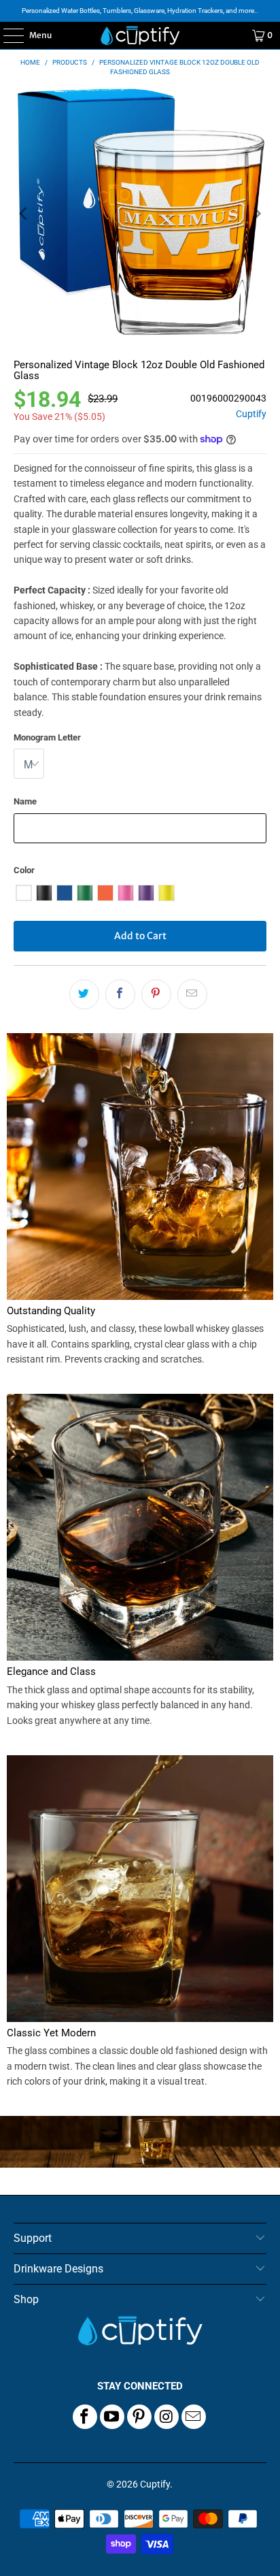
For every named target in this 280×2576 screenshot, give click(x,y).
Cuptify (251, 414)
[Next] (256, 213)
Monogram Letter (47, 737)
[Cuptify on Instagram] (167, 2417)
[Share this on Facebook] (120, 994)
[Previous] (24, 213)
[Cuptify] (140, 35)
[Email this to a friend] (192, 994)
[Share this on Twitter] (84, 994)
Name (25, 801)
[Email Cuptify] (194, 2417)
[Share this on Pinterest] (156, 994)
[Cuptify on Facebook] (85, 2417)
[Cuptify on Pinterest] (139, 2417)
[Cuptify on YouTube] (112, 2417)
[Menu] (6, 35)
